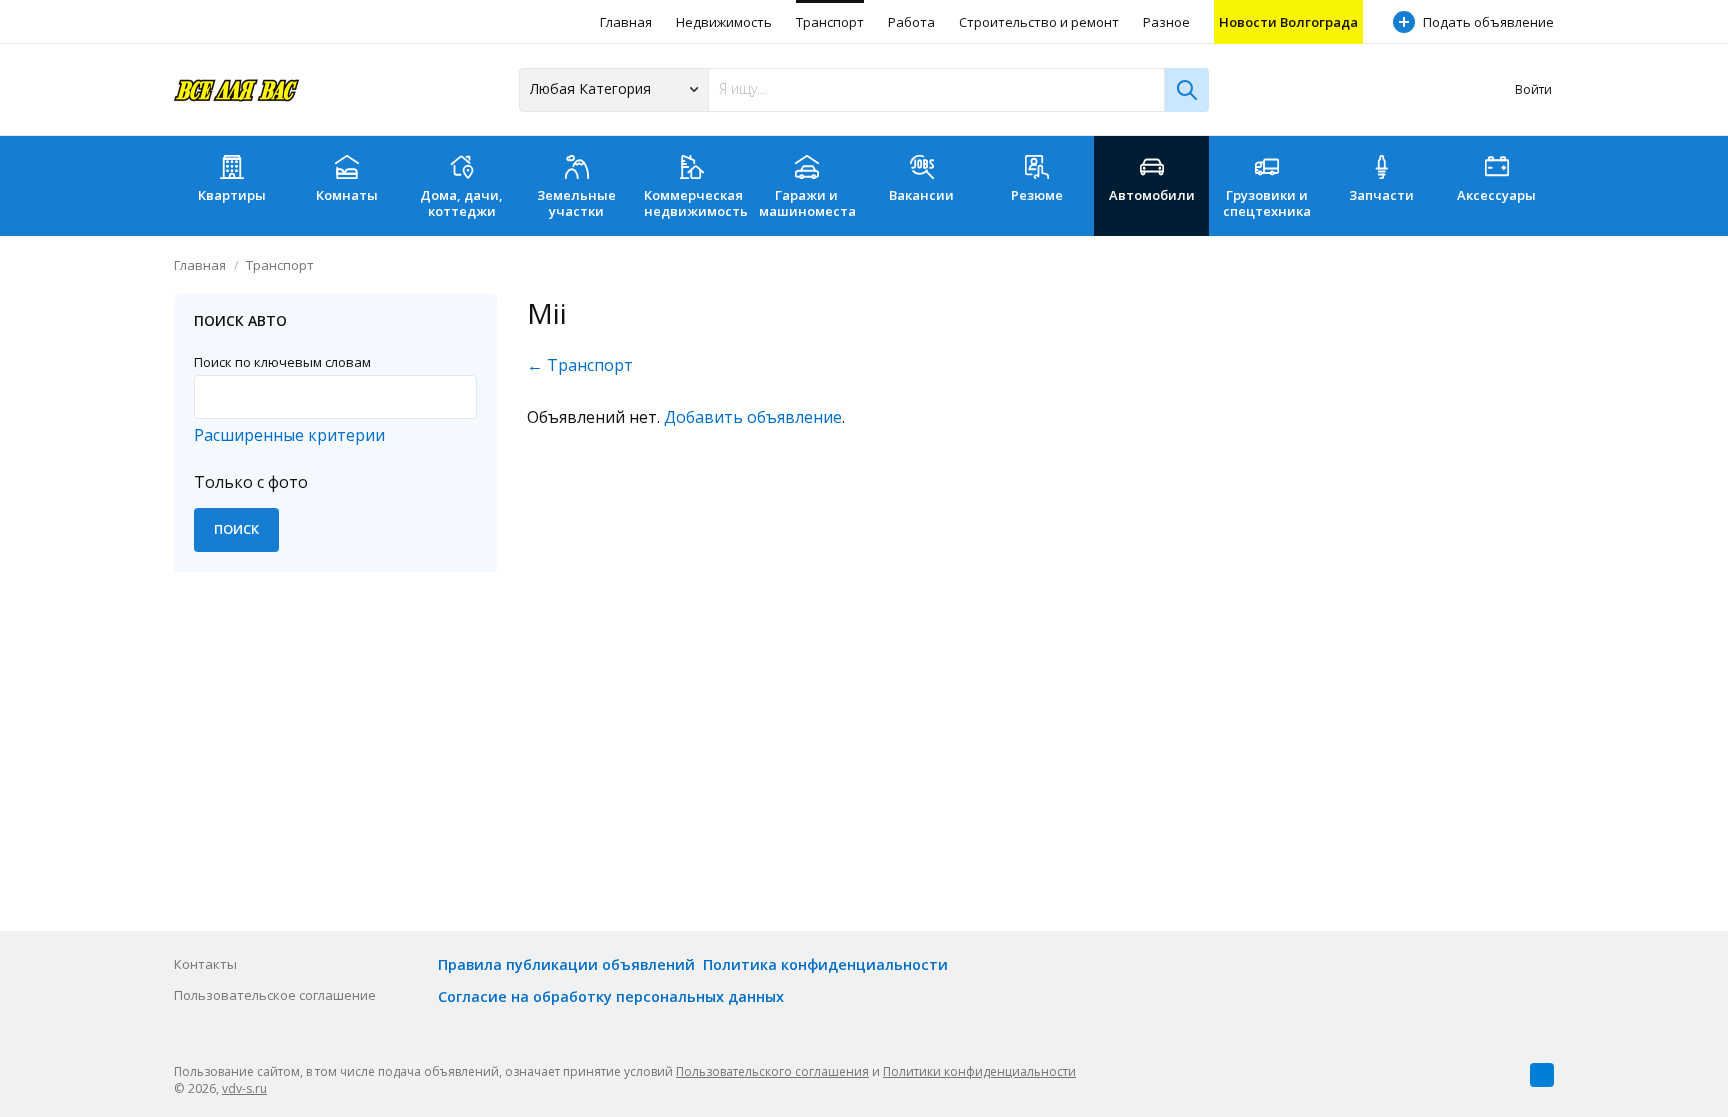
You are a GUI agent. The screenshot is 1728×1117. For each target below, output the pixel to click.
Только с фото (251, 482)
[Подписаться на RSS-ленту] (1542, 1075)
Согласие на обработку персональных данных (611, 996)
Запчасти (1381, 195)
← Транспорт (580, 365)
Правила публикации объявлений (566, 964)
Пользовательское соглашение (275, 995)
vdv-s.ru (244, 1088)
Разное (1166, 22)
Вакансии (921, 195)
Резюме (1037, 195)
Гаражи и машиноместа (807, 203)
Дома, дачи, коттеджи (461, 203)
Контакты (205, 964)
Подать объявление (1488, 22)
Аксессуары (1496, 195)
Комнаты (347, 195)
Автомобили (1152, 195)
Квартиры (232, 195)
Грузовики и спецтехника (1267, 203)
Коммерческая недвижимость (696, 203)
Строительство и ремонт (1039, 22)
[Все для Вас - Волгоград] (236, 89)
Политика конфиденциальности (825, 964)
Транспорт (830, 22)
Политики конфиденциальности (979, 1071)
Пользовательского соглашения (772, 1071)
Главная (626, 22)
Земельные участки (576, 203)
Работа (911, 22)
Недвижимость (724, 22)
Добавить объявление (753, 417)
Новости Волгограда (1288, 22)
